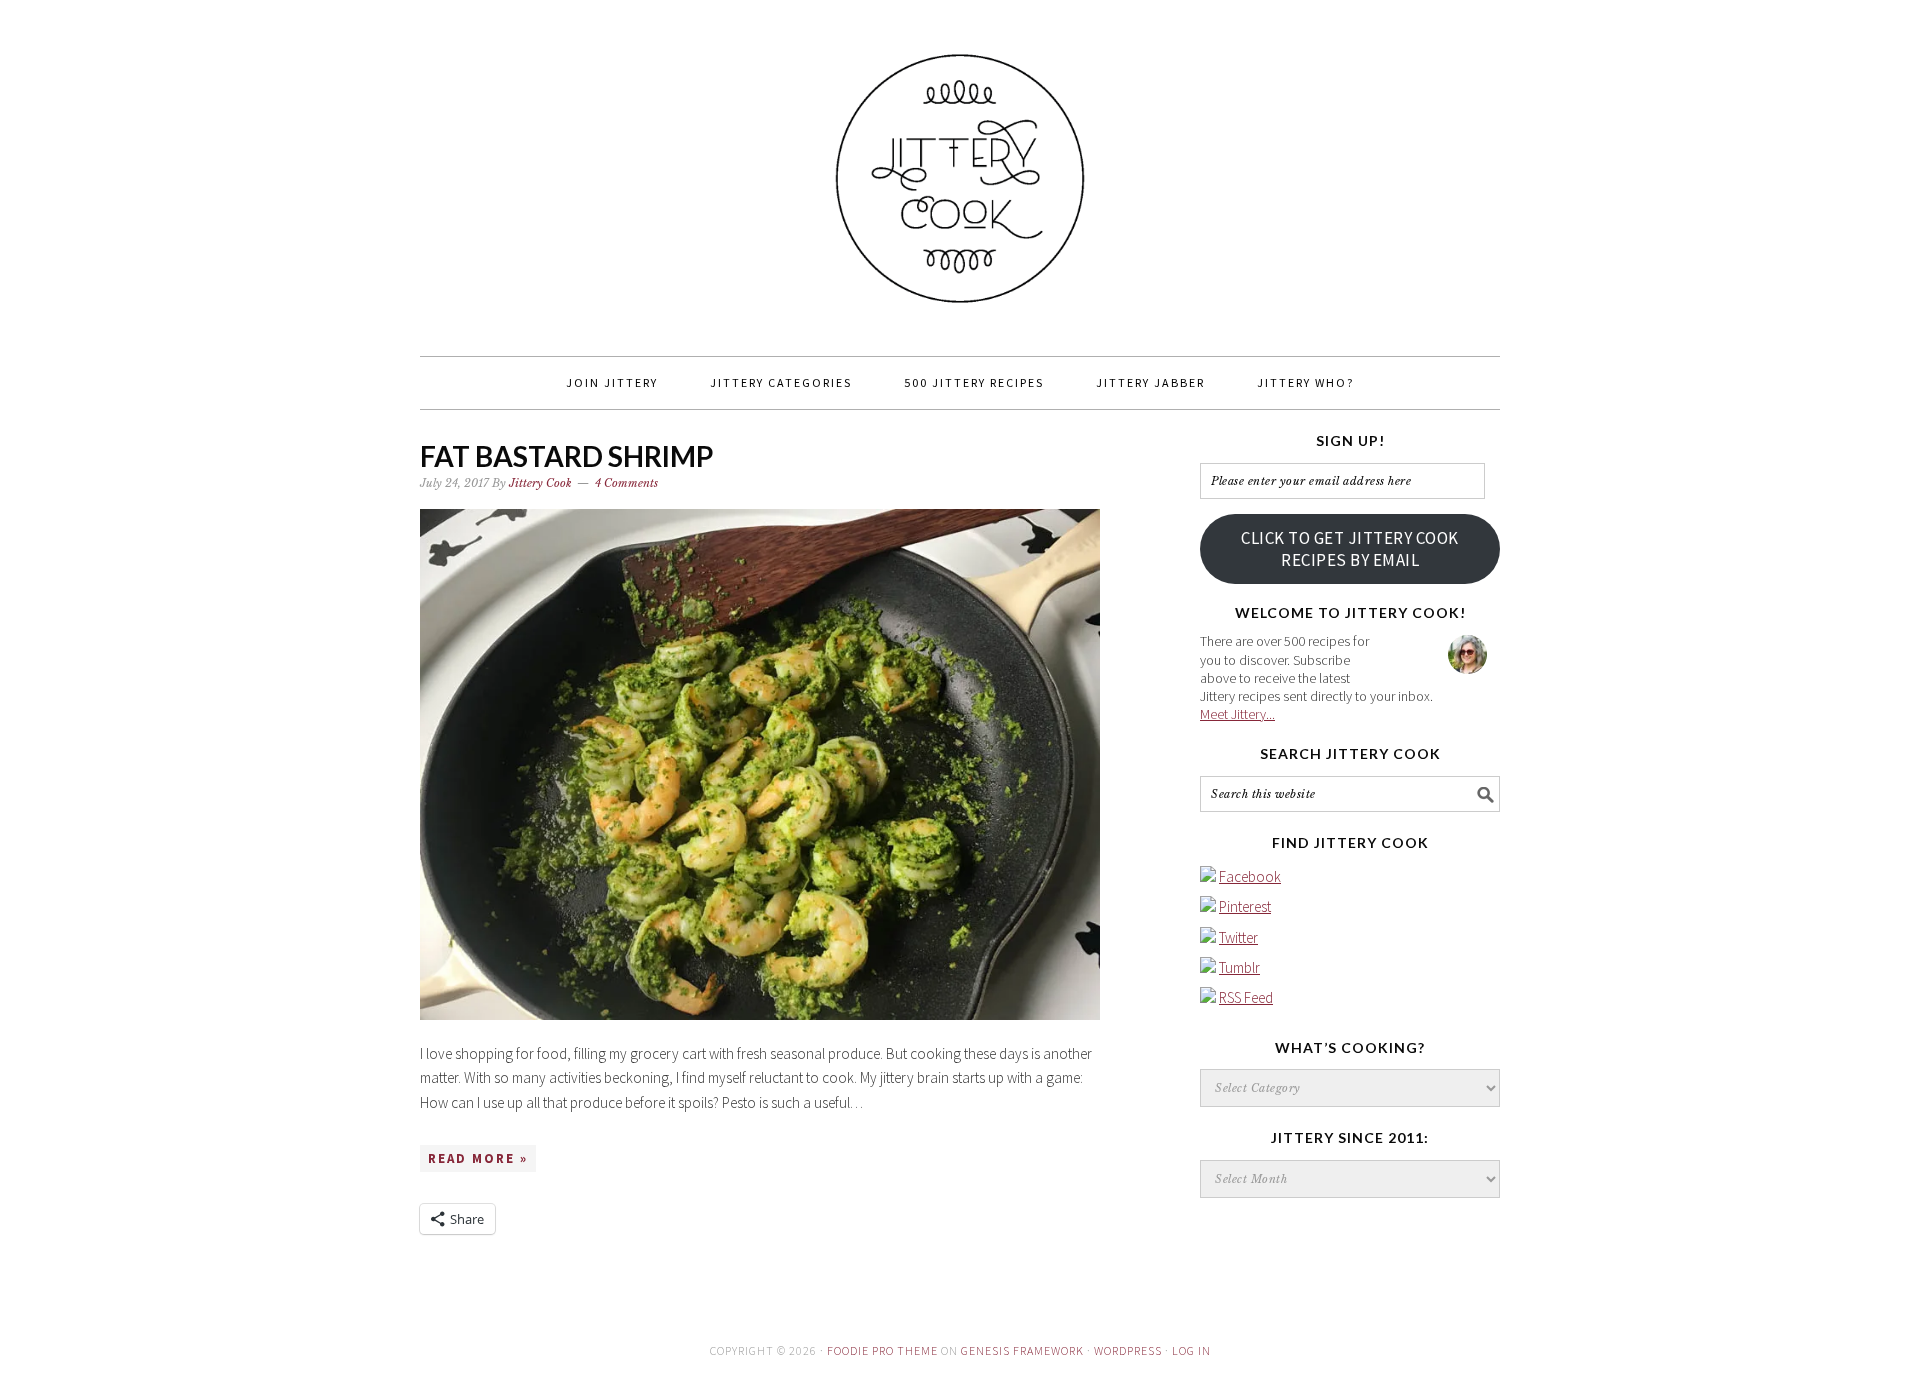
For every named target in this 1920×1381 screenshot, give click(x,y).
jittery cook (960, 169)
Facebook (1250, 876)
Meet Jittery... (1237, 714)
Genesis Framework (1022, 1350)
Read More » (478, 1158)
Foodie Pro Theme (882, 1350)
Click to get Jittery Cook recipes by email (1350, 549)
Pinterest (1245, 906)
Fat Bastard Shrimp (566, 456)
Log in (1191, 1350)
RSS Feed (1246, 997)
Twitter (1238, 937)
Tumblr (1239, 967)
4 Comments (626, 483)
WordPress (1128, 1350)
